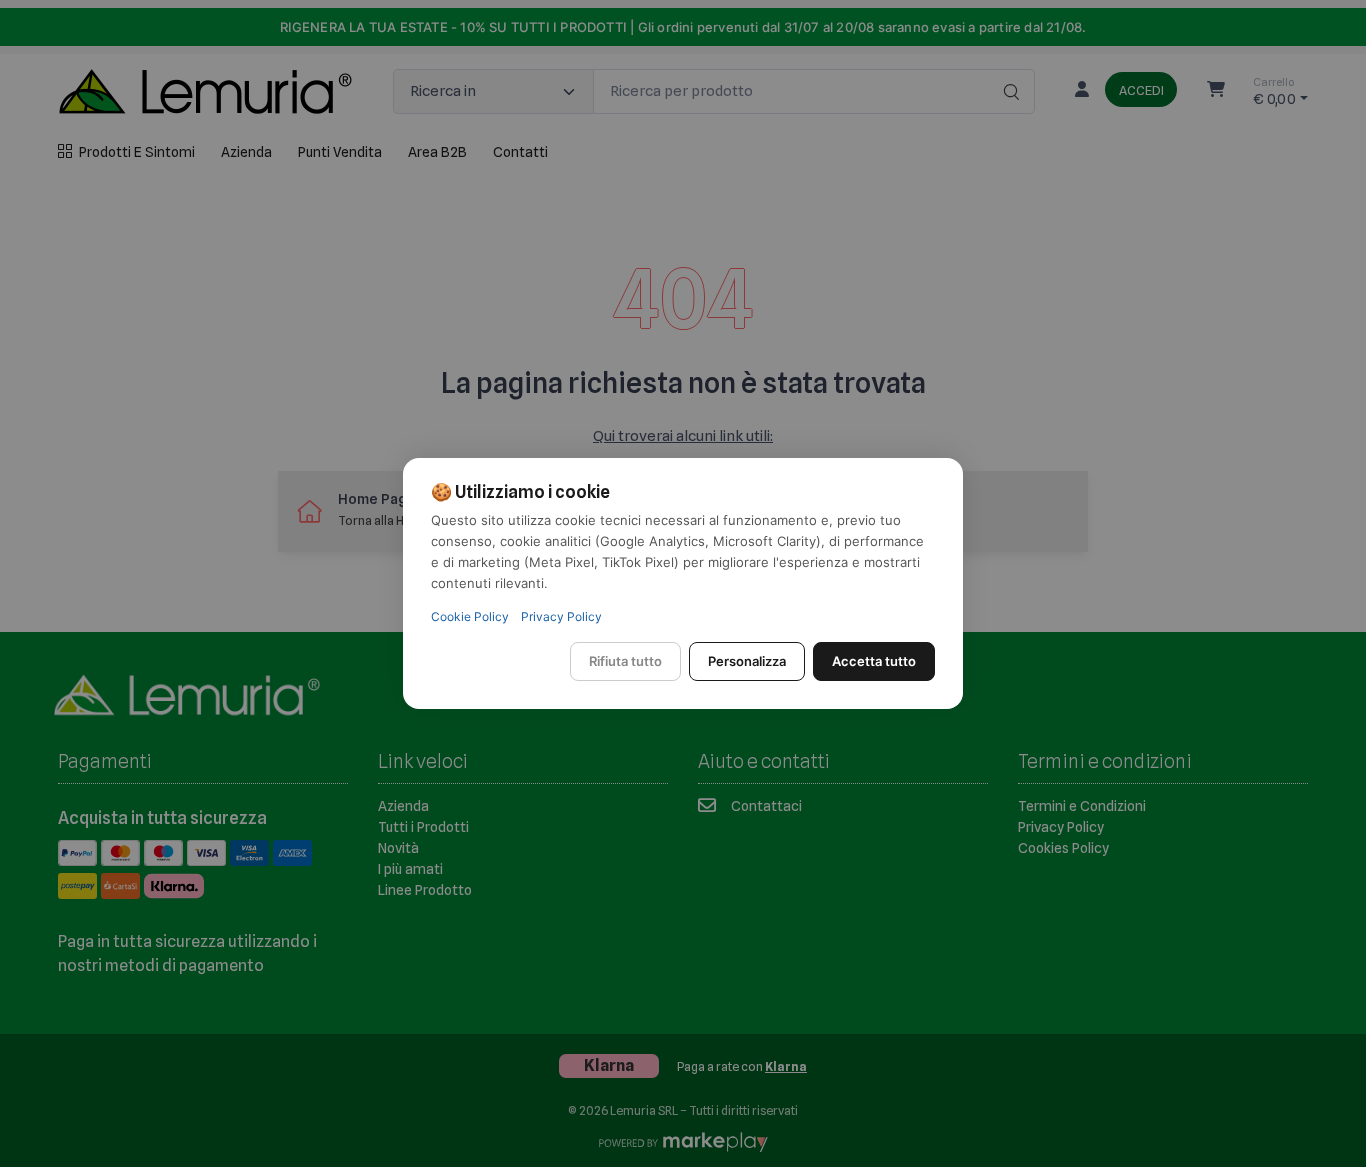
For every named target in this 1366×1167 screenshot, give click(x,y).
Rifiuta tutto (625, 661)
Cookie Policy (470, 616)
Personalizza (747, 661)
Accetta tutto (874, 661)
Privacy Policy (561, 616)
